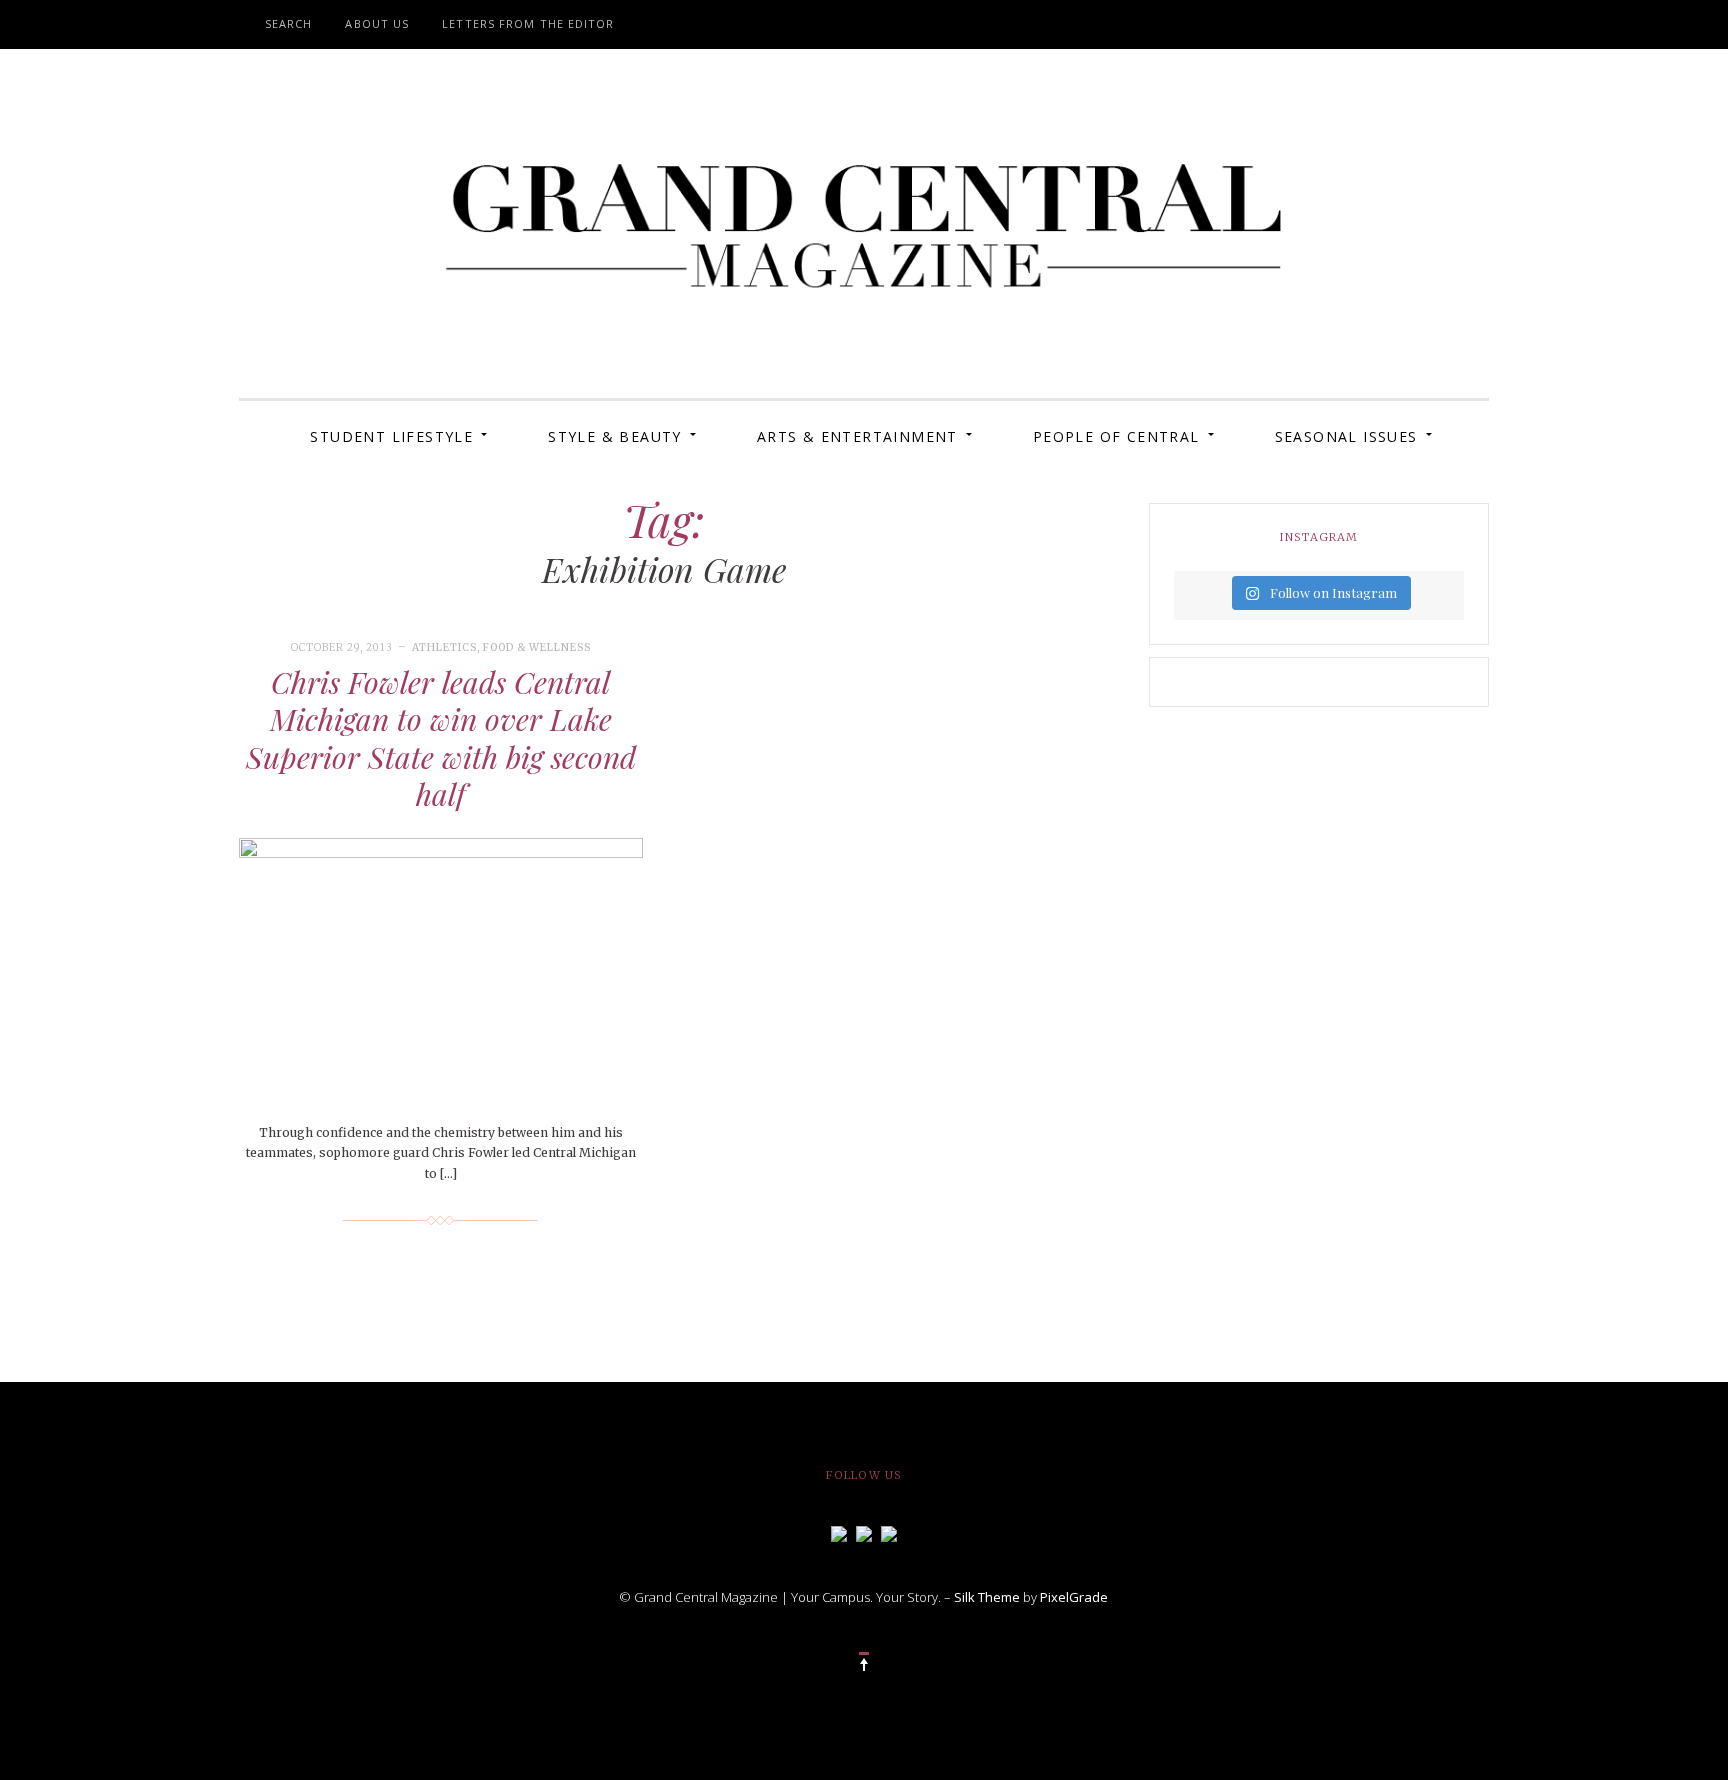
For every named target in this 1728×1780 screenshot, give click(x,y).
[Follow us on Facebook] (839, 1532)
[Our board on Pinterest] (889, 1532)
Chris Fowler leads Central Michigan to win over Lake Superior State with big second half (441, 738)
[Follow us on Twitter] (864, 1532)
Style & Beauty (615, 436)
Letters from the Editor (528, 23)
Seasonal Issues (1346, 436)
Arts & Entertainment (857, 436)
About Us (377, 23)
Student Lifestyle (391, 436)
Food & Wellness (537, 647)
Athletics (444, 647)
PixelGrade (1074, 1597)
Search (289, 23)
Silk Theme (987, 1597)
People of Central (1116, 436)
